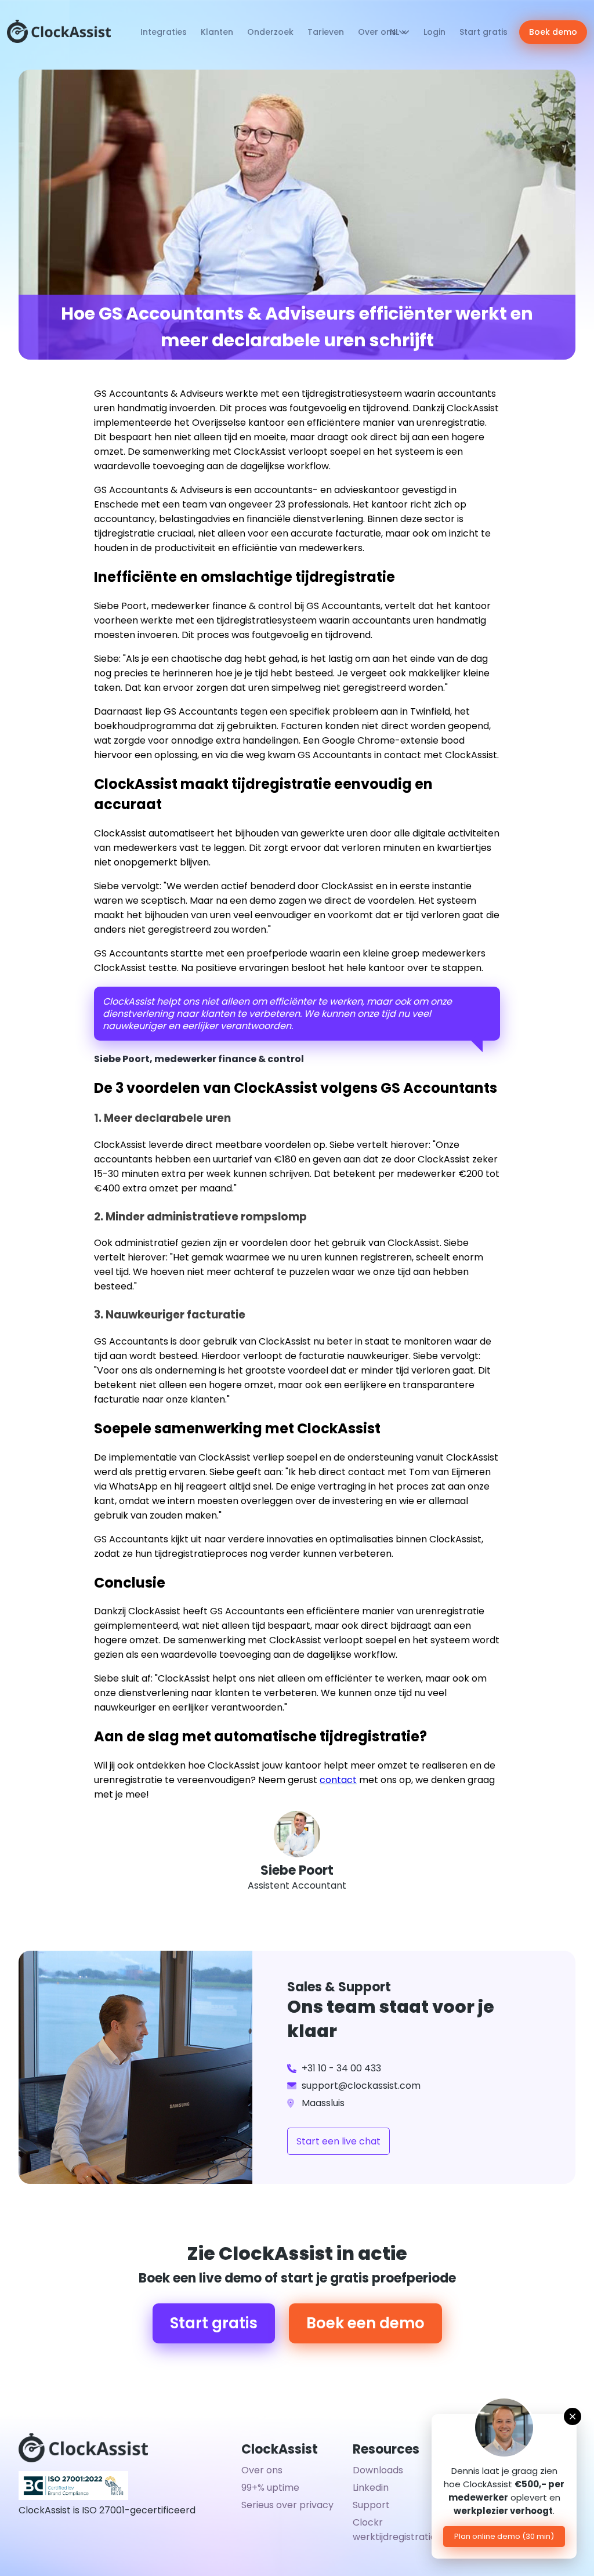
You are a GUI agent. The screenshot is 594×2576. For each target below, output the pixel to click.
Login (434, 32)
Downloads (378, 2470)
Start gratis (483, 32)
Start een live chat (338, 2141)
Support (371, 2505)
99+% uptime (270, 2488)
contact (338, 1780)
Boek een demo (365, 2323)
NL (396, 32)
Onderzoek (270, 32)
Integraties (164, 32)
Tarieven (326, 32)
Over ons (378, 32)
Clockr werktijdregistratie (394, 2530)
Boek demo (553, 32)
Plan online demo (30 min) (504, 2536)
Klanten (217, 32)
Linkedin (371, 2488)
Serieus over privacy (287, 2505)
